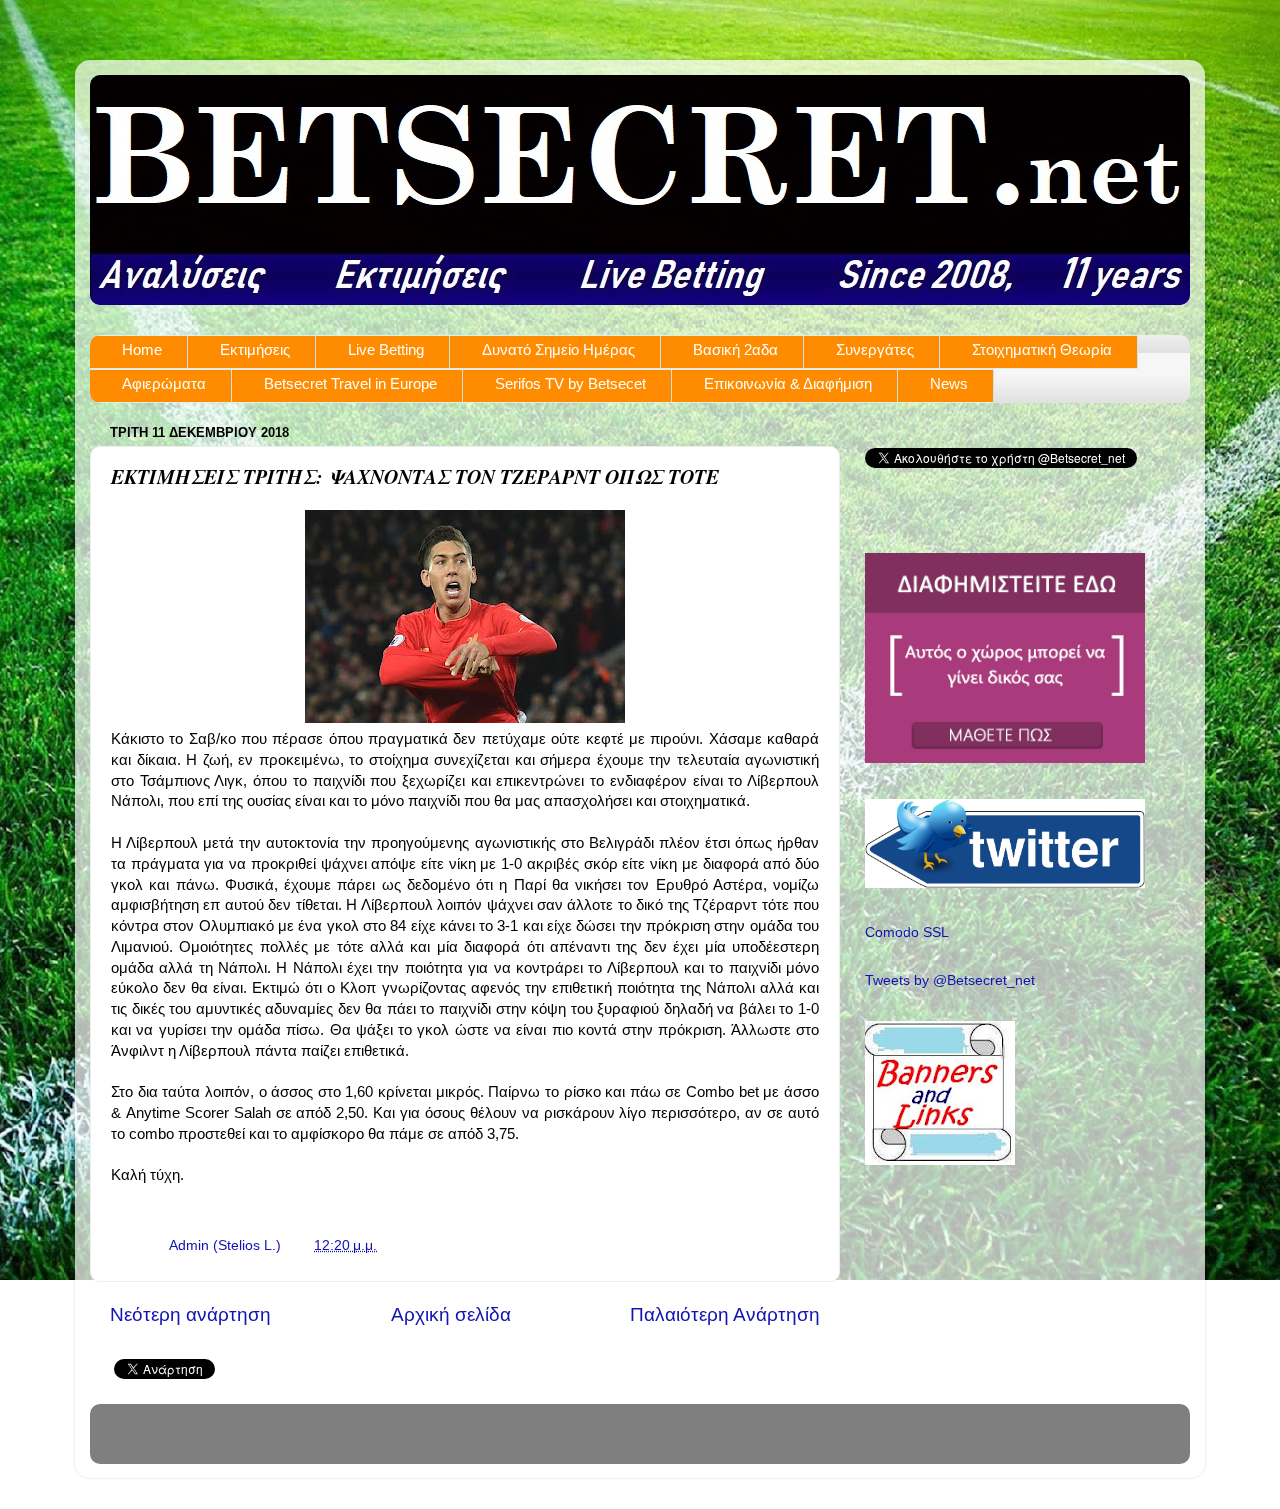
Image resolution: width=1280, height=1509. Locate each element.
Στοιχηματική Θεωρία (1042, 349)
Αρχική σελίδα (451, 1314)
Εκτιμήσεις (255, 349)
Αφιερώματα (164, 383)
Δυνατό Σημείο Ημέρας (558, 349)
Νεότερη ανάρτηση (190, 1314)
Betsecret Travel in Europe (350, 383)
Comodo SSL (907, 932)
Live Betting (386, 349)
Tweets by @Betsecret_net (950, 980)
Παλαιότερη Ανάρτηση (725, 1314)
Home (142, 349)
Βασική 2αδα (735, 349)
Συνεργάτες (875, 349)
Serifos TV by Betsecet (570, 383)
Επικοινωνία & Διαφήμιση (788, 383)
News (949, 383)
